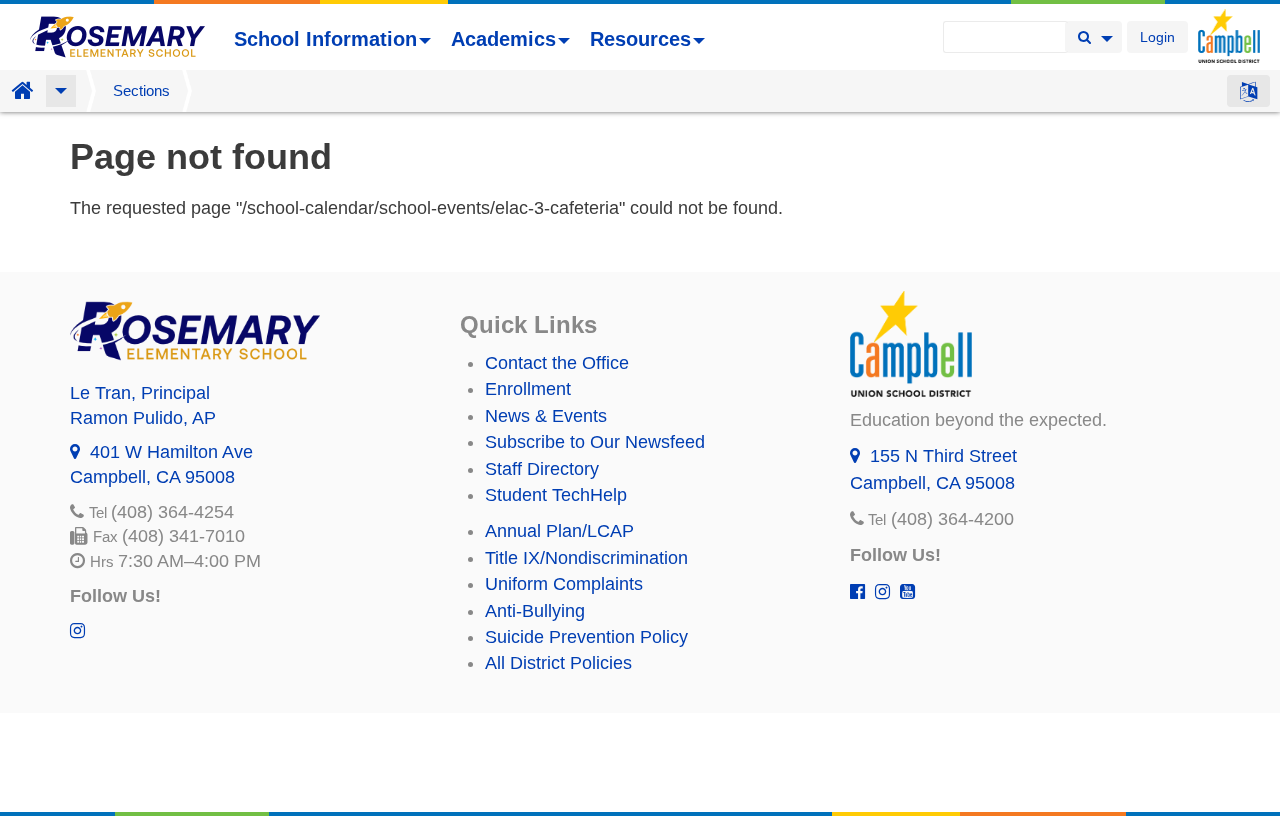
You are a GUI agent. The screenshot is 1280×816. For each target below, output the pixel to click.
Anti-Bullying (535, 611)
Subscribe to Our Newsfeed (595, 442)
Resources (640, 39)
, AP (143, 418)
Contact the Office (557, 363)
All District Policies (558, 663)
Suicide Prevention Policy (586, 637)
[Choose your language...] (1248, 91)
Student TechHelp (556, 495)
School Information (325, 39)
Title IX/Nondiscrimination (586, 558)
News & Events (546, 416)
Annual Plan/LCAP (559, 531)
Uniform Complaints (564, 584)
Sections (141, 90)
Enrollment (528, 389)
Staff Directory (542, 469)
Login (1157, 37)
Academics (503, 39)
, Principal (140, 393)
